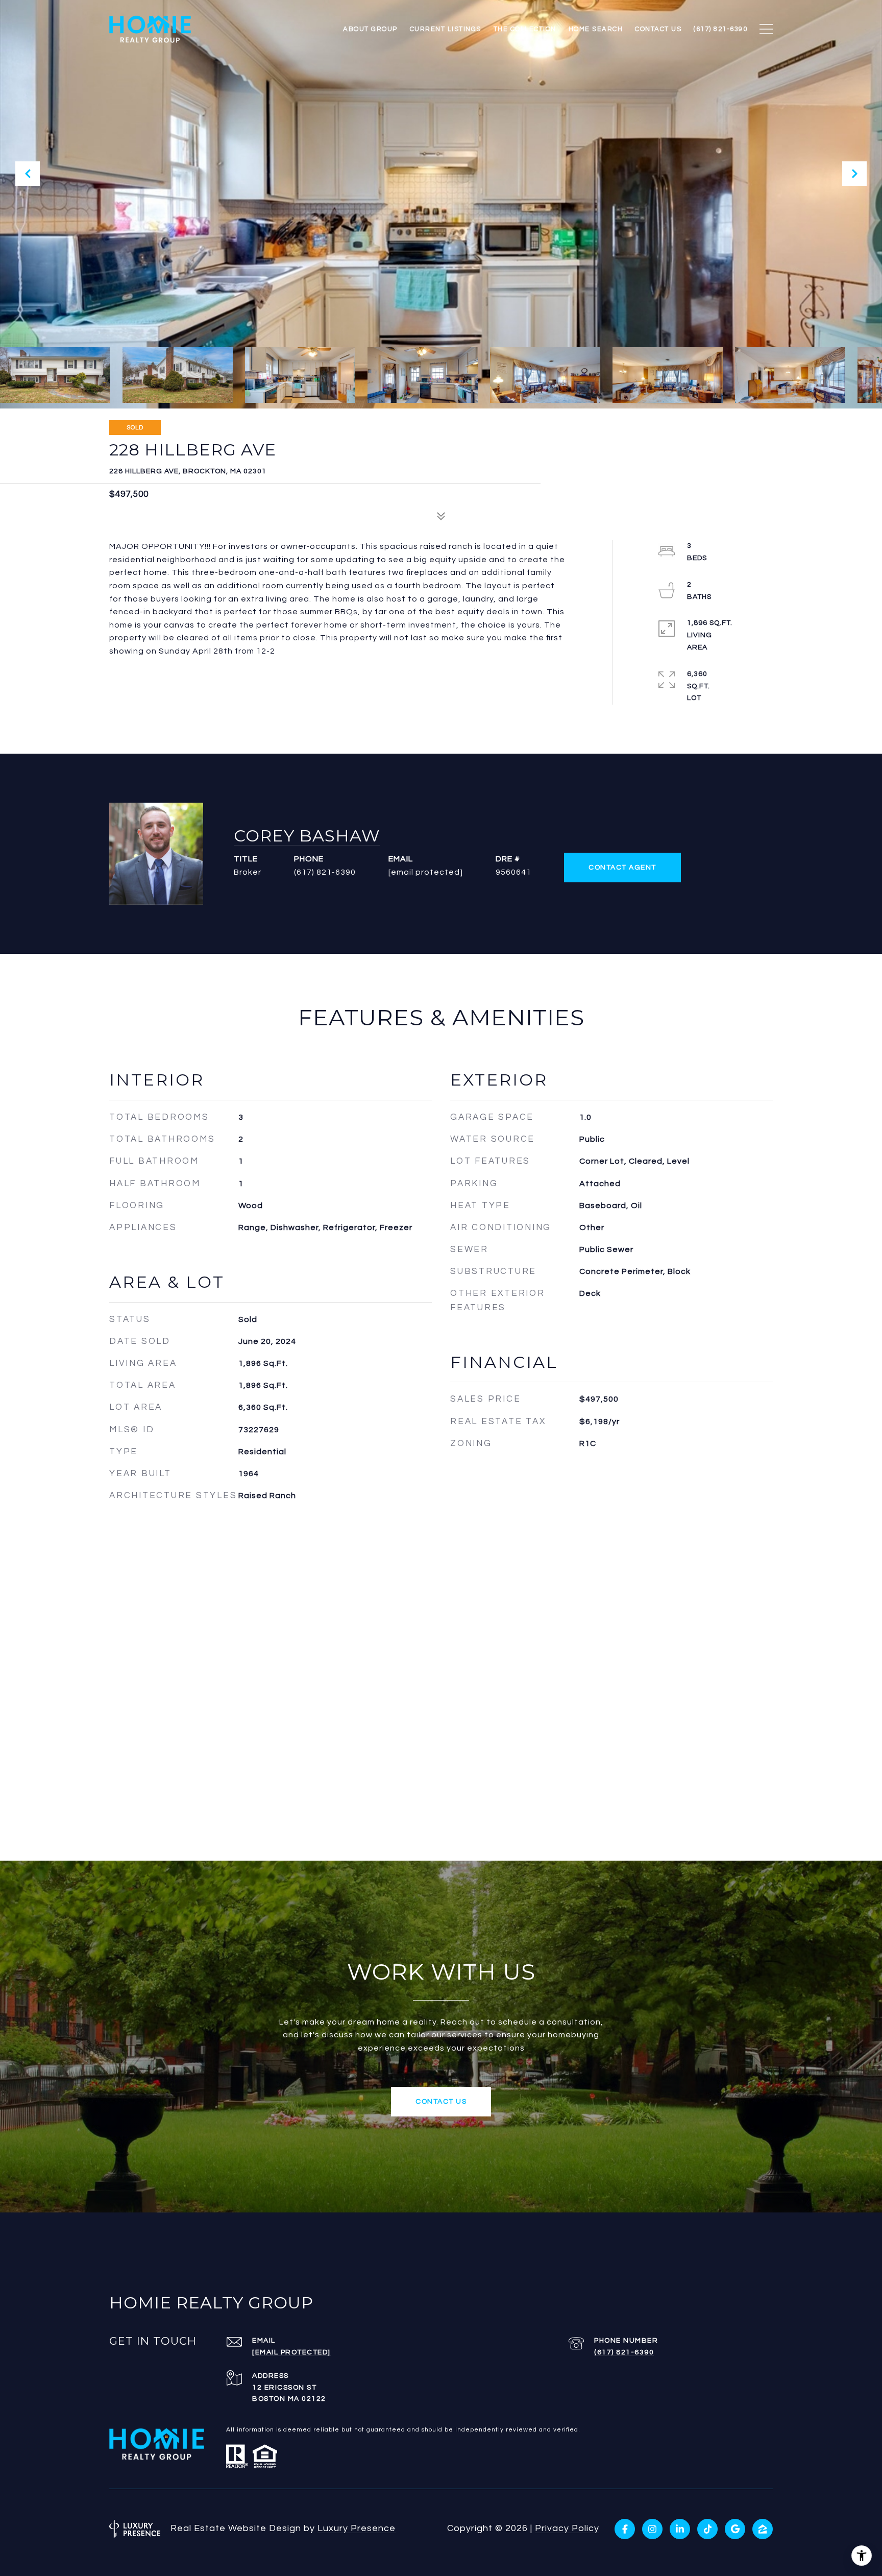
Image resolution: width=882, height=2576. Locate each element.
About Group (370, 29)
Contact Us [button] (441, 2102)
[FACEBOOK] (625, 2529)
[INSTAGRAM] (652, 2529)
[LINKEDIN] (680, 2529)
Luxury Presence (357, 2528)
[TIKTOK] (707, 2529)
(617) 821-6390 (325, 872)
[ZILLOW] (763, 2529)
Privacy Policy (567, 2528)
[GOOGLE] (735, 2529)
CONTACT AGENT (622, 868)
